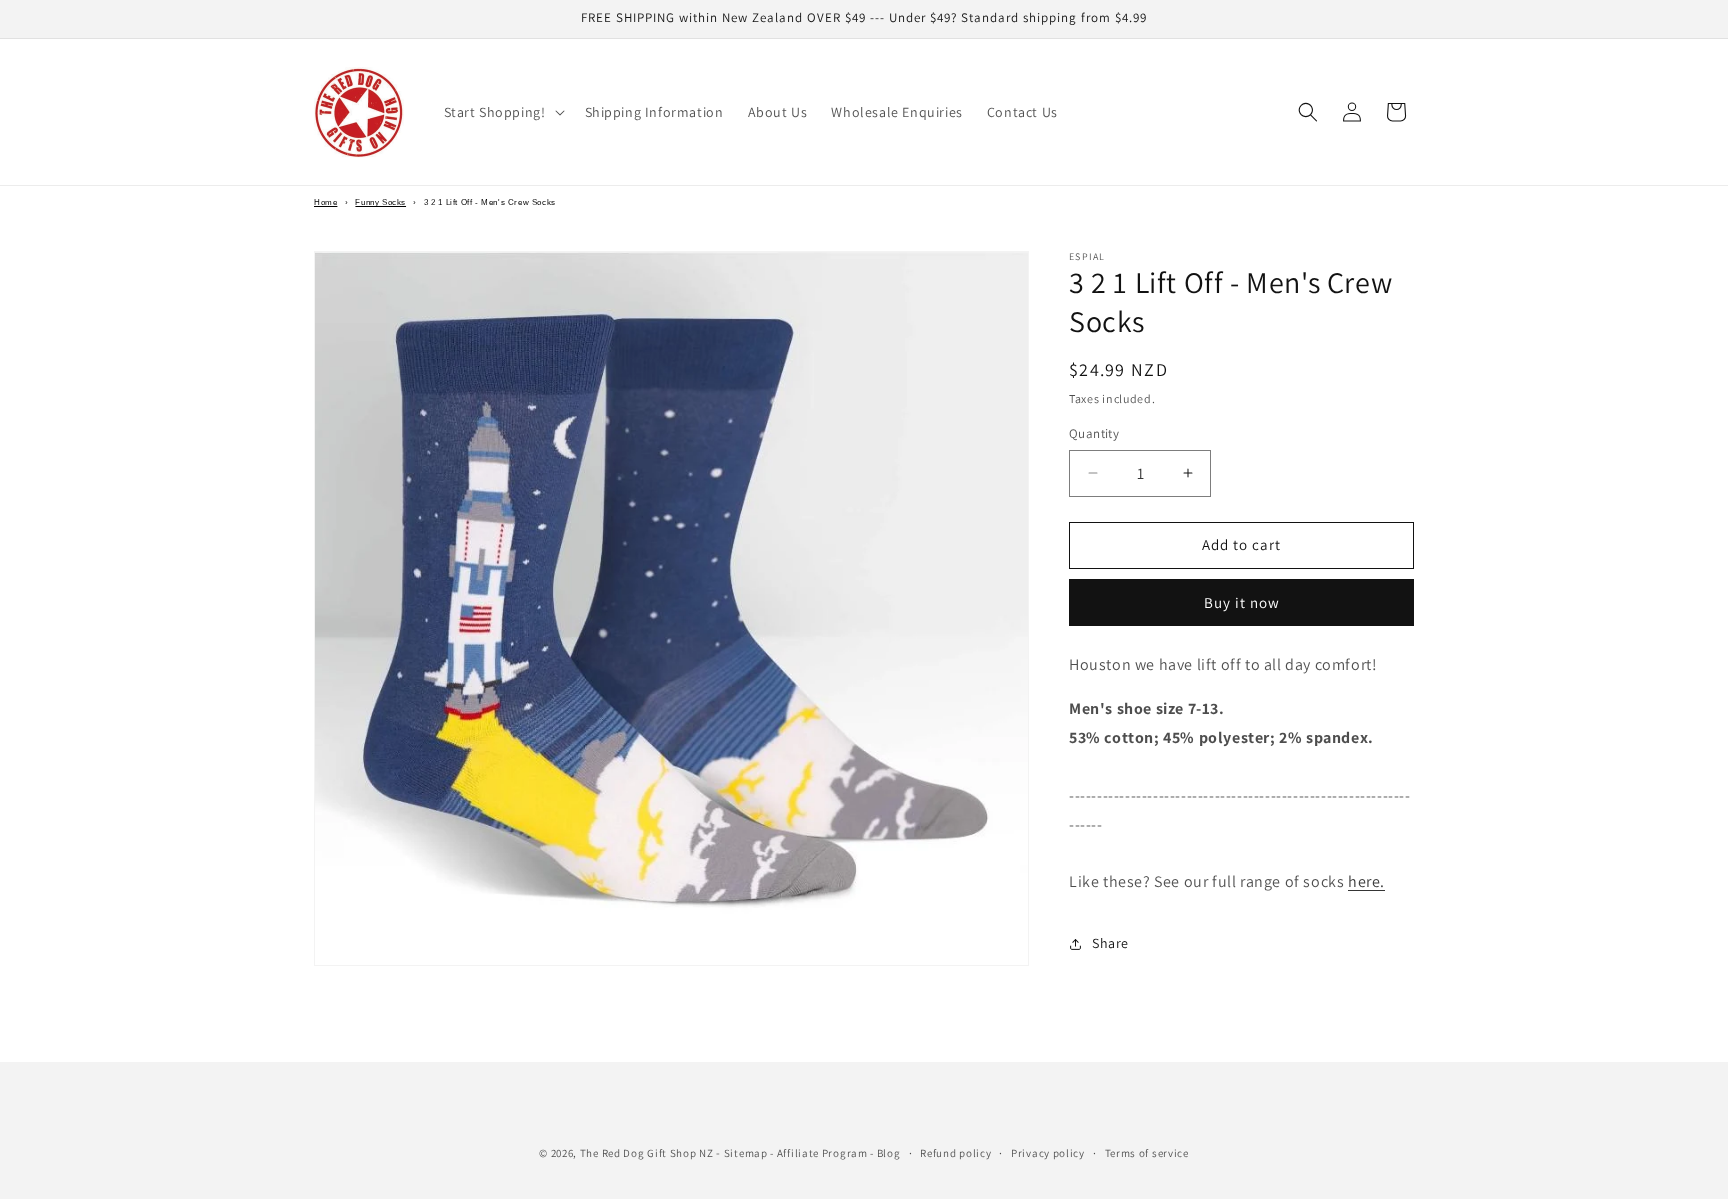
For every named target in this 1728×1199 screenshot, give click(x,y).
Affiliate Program (822, 1153)
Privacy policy (1048, 1153)
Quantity (1094, 433)
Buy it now (1242, 602)
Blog (889, 1153)
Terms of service (1147, 1153)
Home (325, 202)
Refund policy (955, 1153)
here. (1366, 881)
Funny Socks (380, 202)
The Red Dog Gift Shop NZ (647, 1153)
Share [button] (1110, 943)
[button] (502, 112)
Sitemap (746, 1153)
